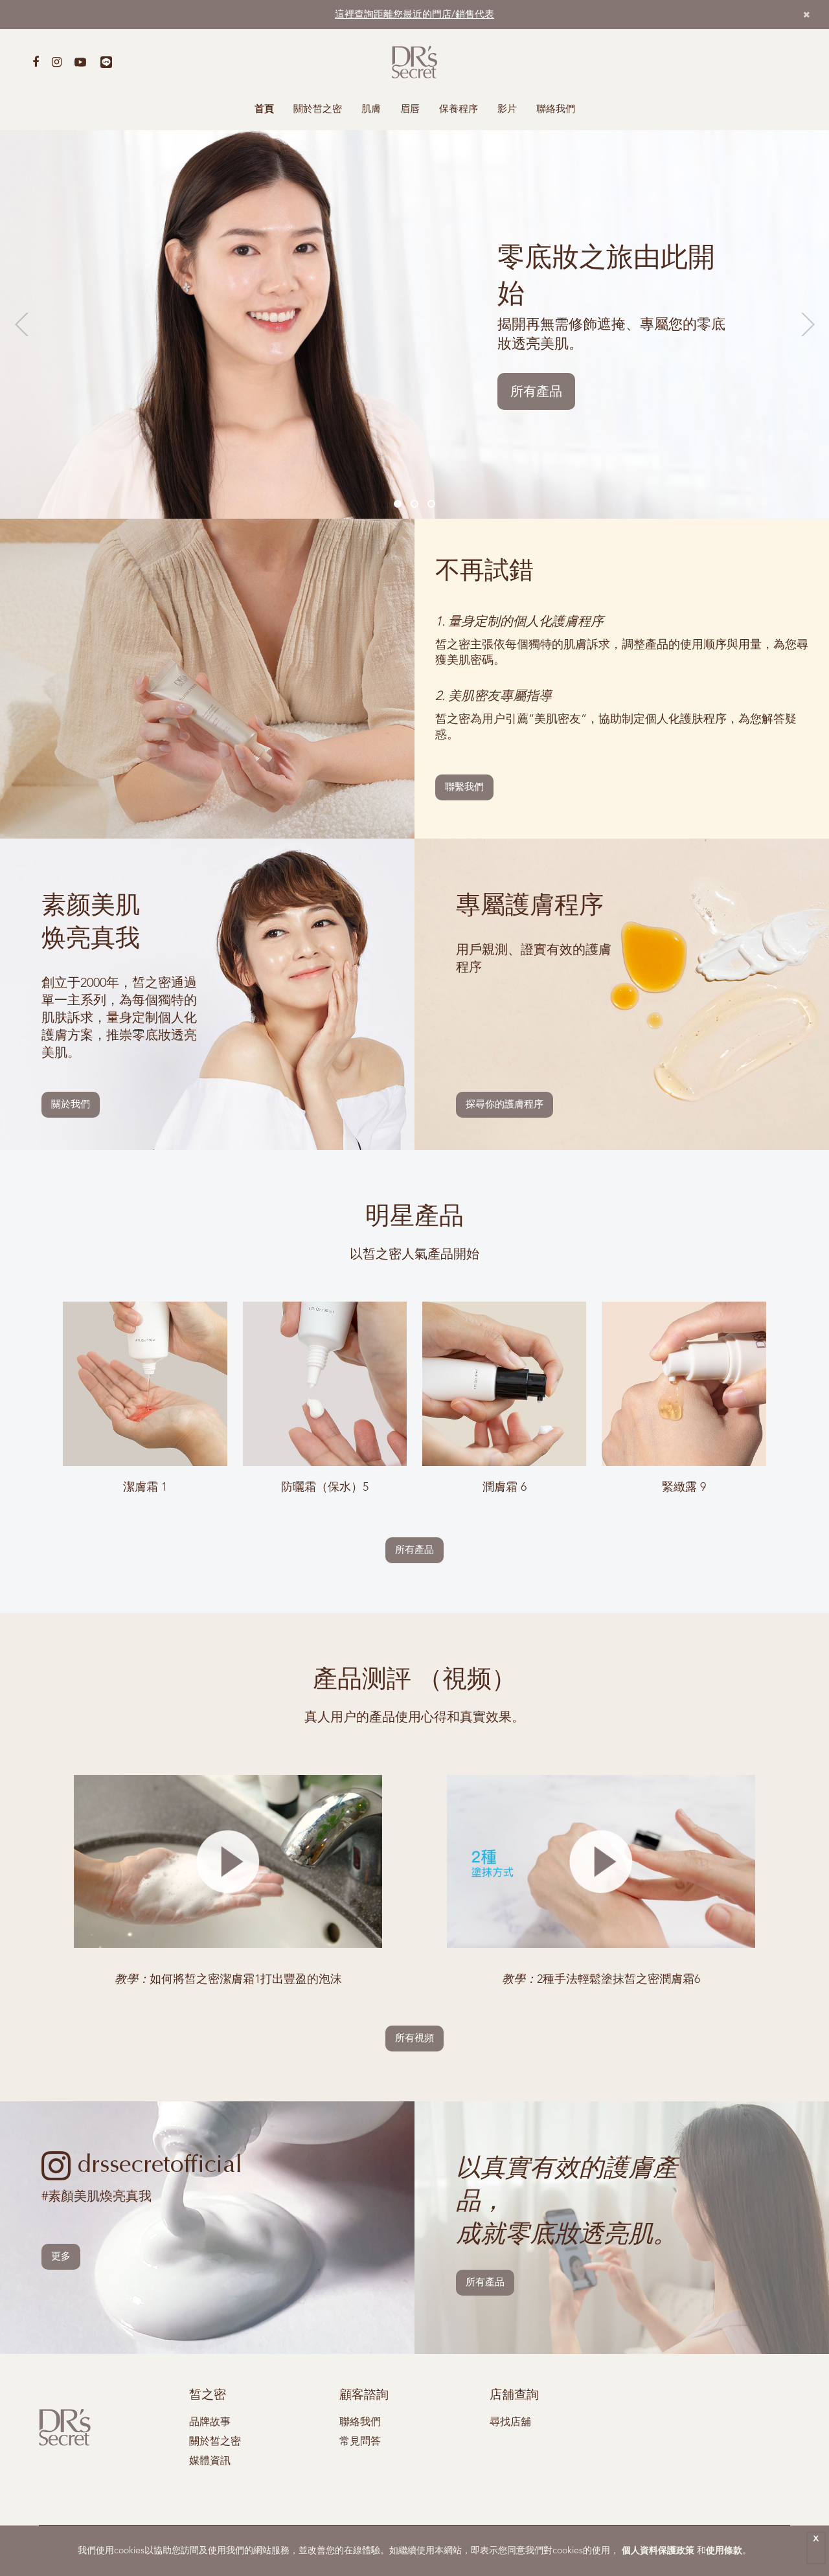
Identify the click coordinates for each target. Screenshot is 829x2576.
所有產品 (536, 392)
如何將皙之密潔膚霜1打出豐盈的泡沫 (228, 1980)
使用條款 (724, 2551)
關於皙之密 (318, 110)
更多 (61, 2257)
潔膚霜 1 (145, 1487)
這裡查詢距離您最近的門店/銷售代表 (414, 15)
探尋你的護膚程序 (505, 1105)
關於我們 (71, 1105)
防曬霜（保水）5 (325, 1487)
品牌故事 (210, 2423)
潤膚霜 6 (505, 1487)
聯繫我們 (464, 788)
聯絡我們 (556, 110)
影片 (507, 110)
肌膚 (371, 110)
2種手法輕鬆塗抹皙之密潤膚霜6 (601, 1980)
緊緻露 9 (684, 1487)
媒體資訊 (210, 2461)
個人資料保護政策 (658, 2551)
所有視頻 (414, 2039)
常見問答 (360, 2442)
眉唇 (410, 110)
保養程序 (459, 110)
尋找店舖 (510, 2423)
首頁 (264, 110)
